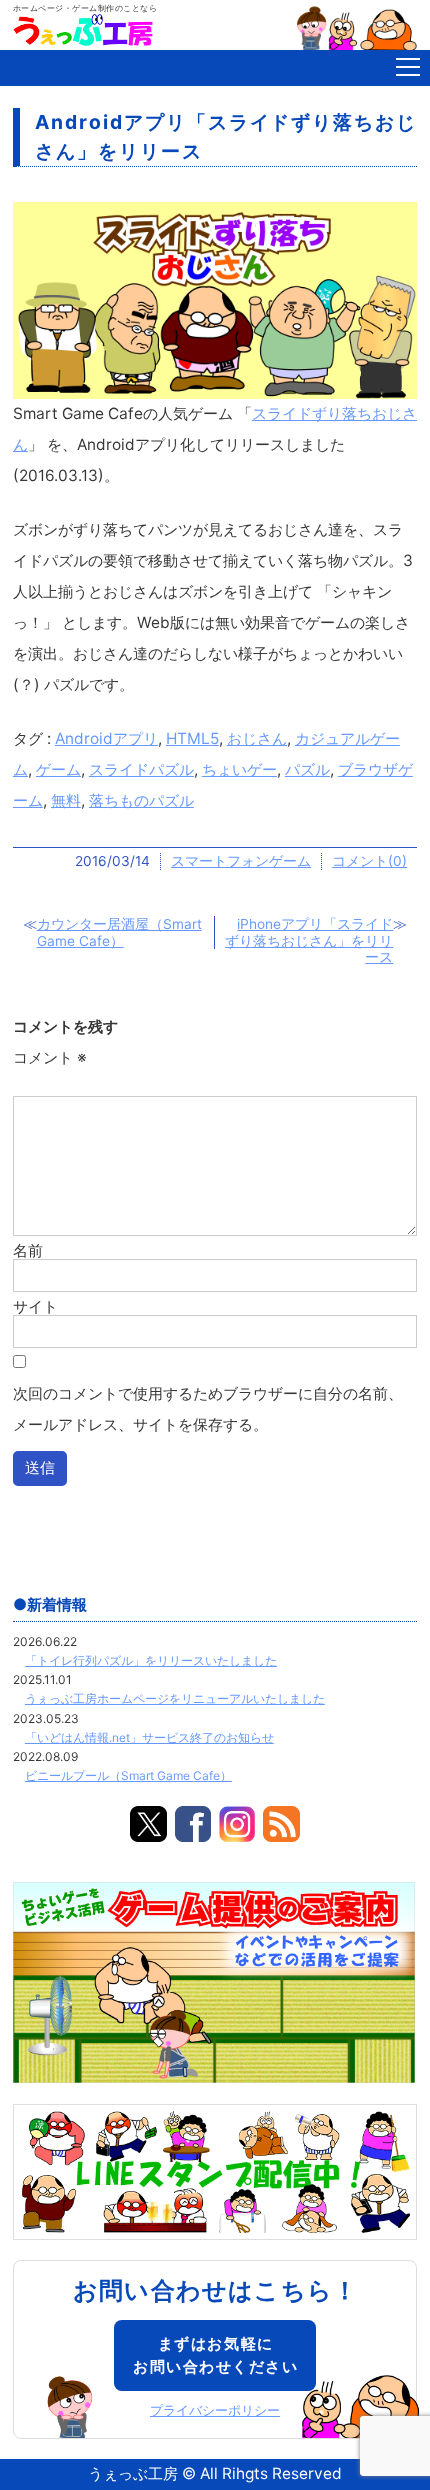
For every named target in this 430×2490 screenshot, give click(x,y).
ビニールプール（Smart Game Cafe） (128, 1775)
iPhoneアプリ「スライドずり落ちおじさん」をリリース (309, 940)
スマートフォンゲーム (241, 861)
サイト (35, 1306)
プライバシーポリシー (215, 2410)
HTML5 (192, 738)
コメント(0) (369, 861)
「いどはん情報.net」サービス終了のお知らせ (149, 1737)
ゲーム (58, 769)
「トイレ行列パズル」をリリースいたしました (151, 1660)
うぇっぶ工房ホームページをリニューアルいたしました (175, 1698)
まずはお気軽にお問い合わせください (215, 2355)
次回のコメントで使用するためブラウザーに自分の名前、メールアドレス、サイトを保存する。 (208, 1409)
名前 (28, 1250)
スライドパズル (141, 769)
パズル (307, 769)
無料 (66, 800)
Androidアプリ (106, 738)
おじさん (257, 738)
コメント (50, 1057)
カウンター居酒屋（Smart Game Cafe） (119, 932)
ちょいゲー (239, 769)
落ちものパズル (141, 800)
